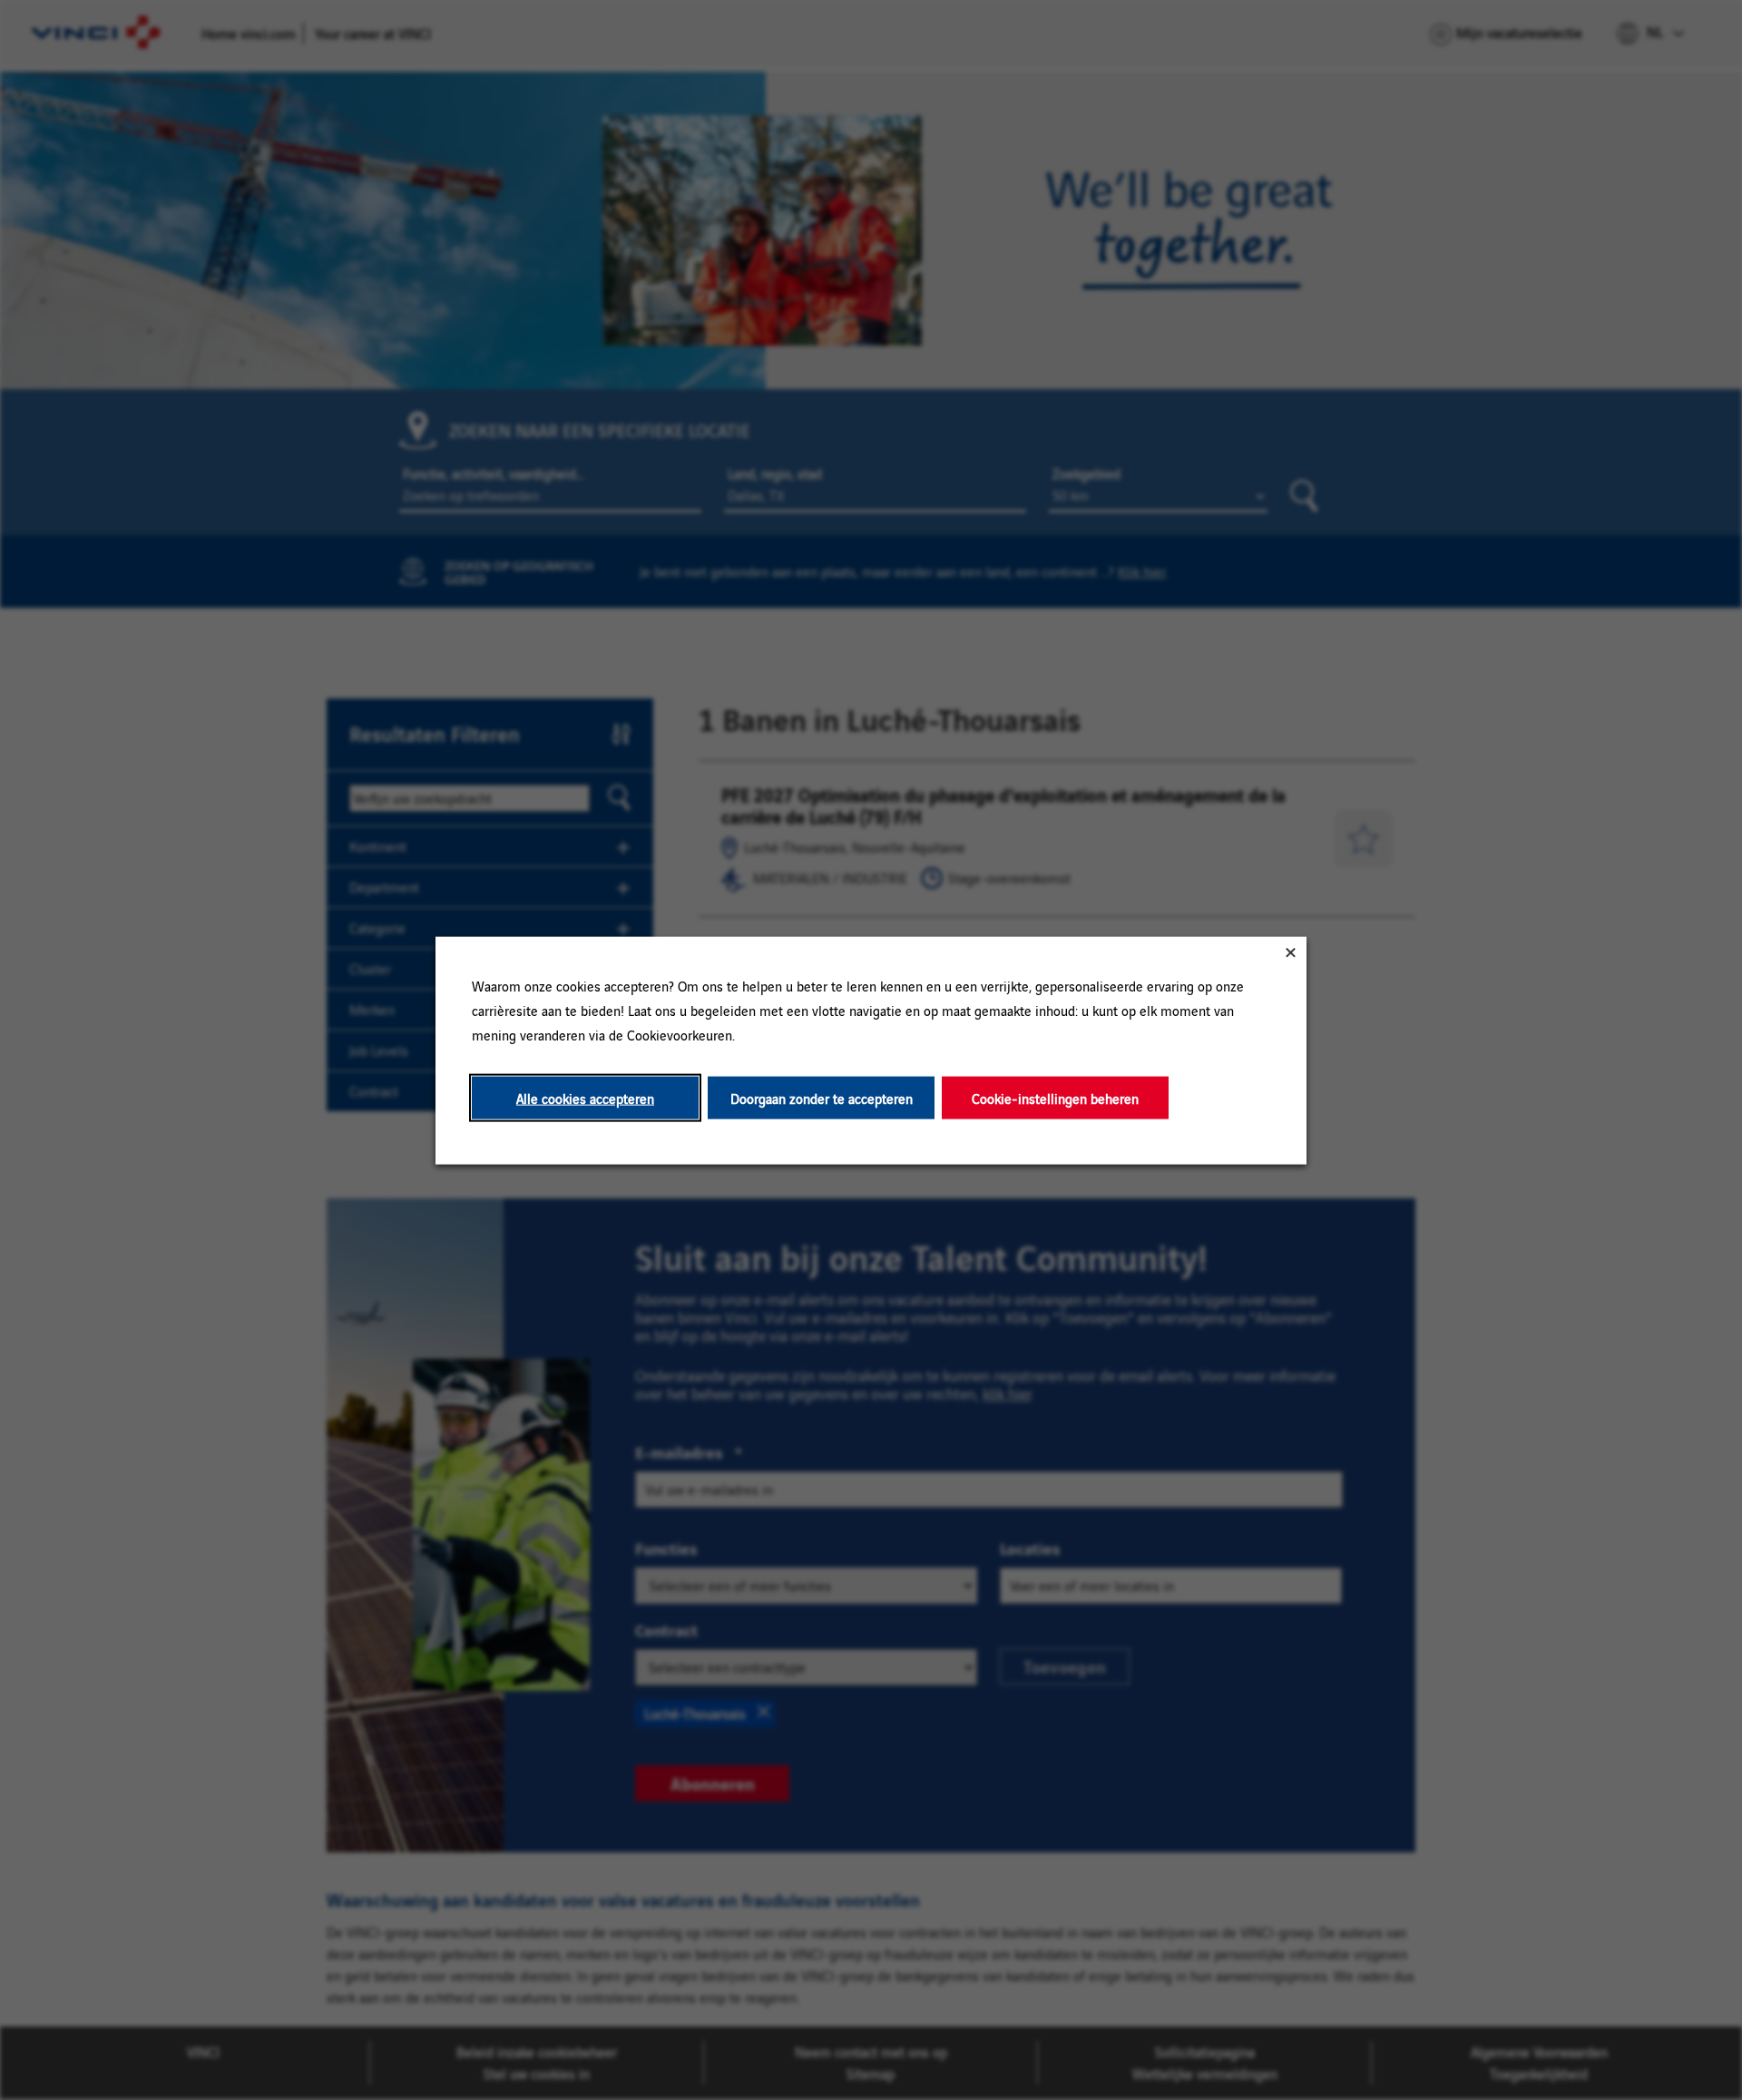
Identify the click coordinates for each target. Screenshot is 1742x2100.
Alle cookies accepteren (585, 1097)
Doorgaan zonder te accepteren (822, 1097)
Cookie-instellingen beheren (1055, 1097)
